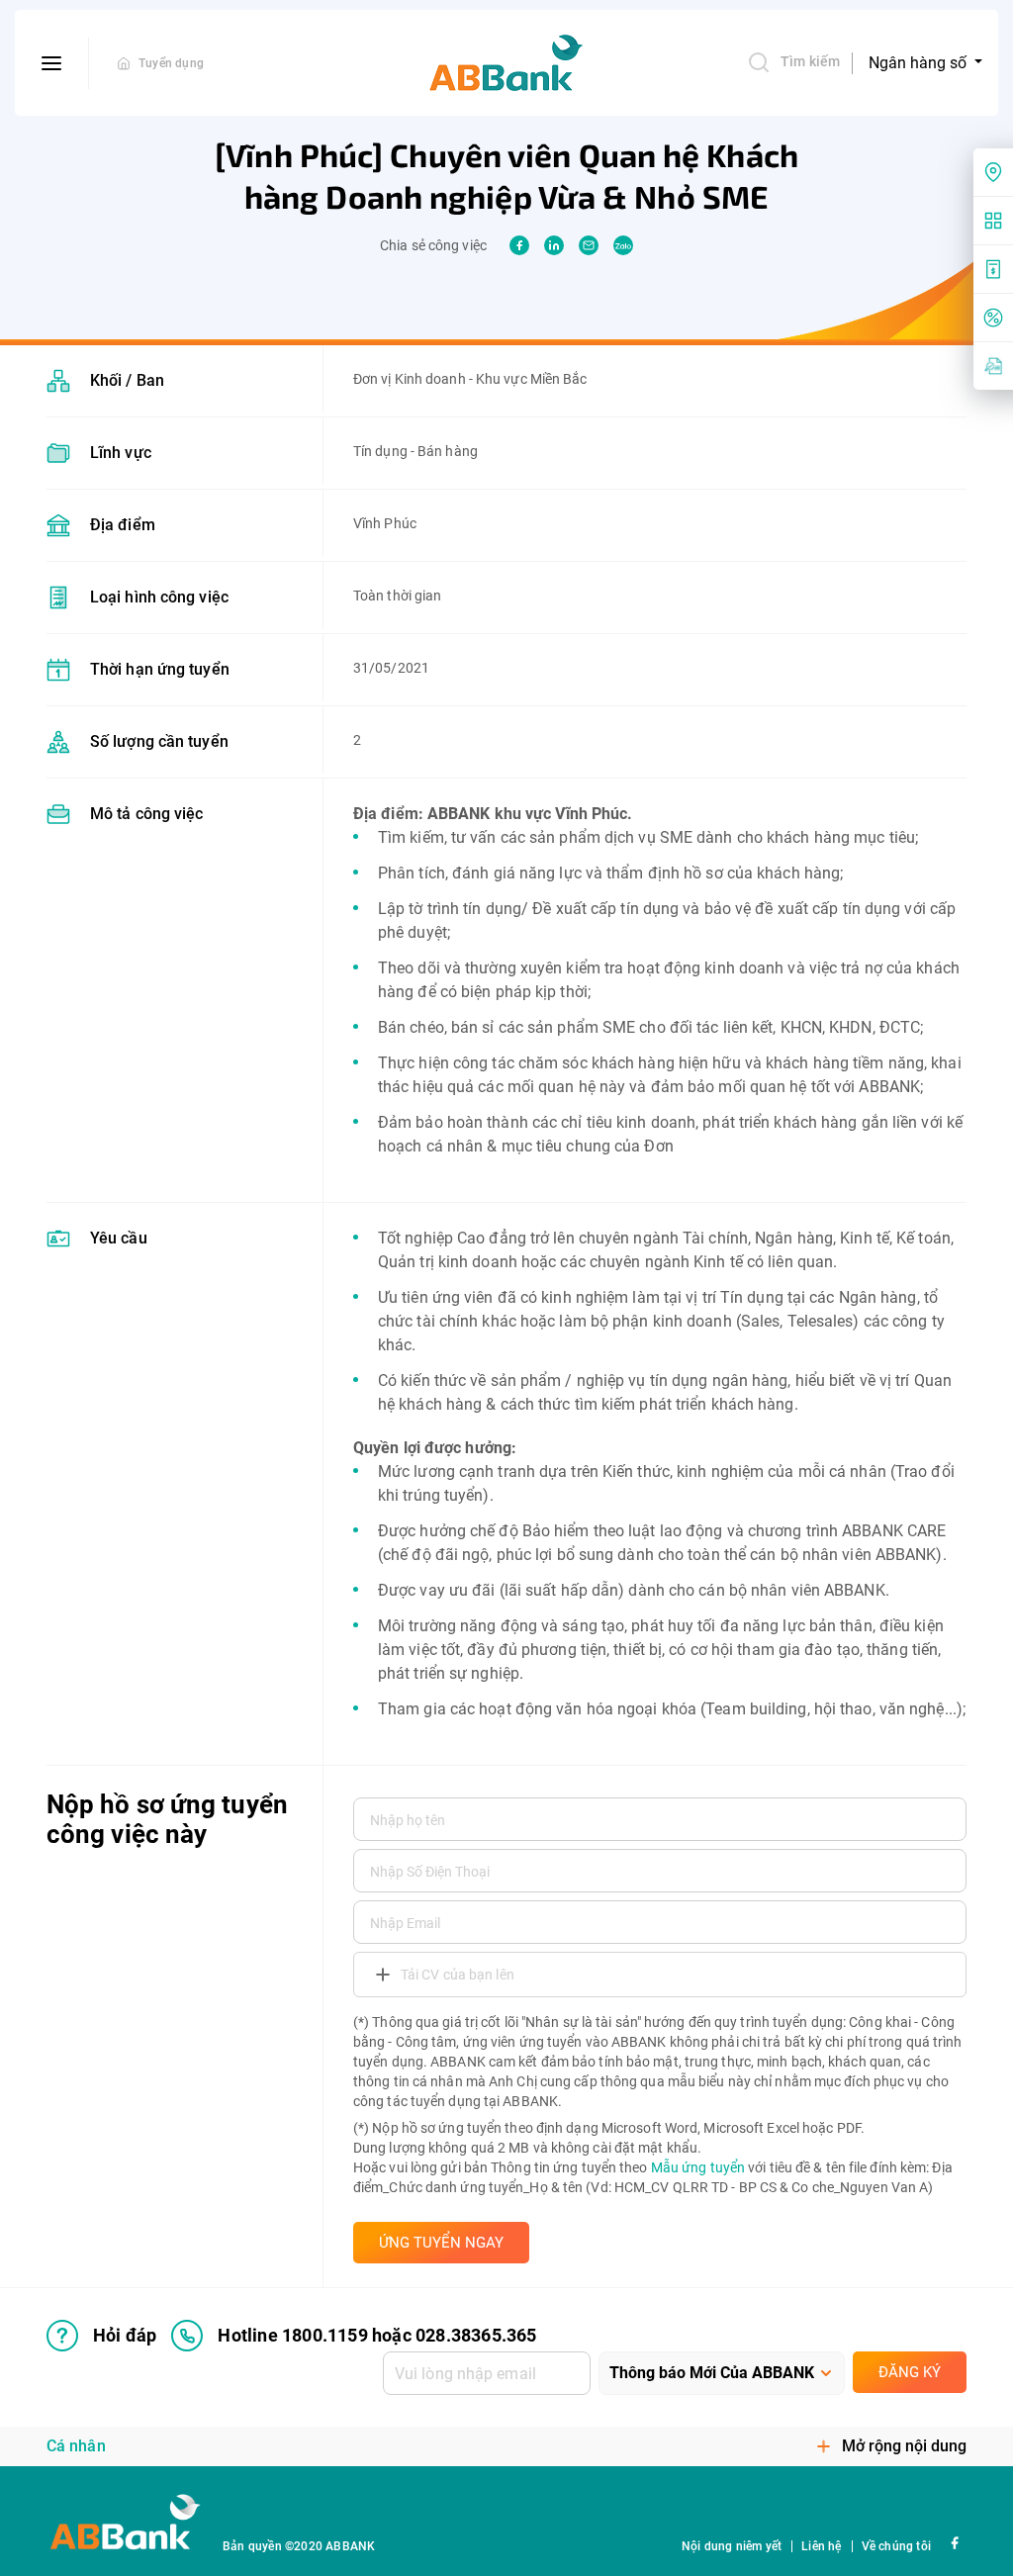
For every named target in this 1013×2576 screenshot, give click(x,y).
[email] (589, 245)
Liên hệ (821, 2546)
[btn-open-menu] (52, 63)
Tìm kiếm (810, 61)
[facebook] (519, 245)
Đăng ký (910, 2372)
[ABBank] (506, 63)
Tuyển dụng (171, 63)
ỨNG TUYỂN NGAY (441, 2243)
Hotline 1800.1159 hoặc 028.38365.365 (377, 2335)
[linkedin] (554, 245)
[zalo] (623, 245)
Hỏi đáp (125, 2335)
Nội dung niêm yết (732, 2546)
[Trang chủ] (124, 63)
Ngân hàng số (920, 63)
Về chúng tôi (896, 2546)
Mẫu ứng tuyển (698, 2167)
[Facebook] (954, 2542)
